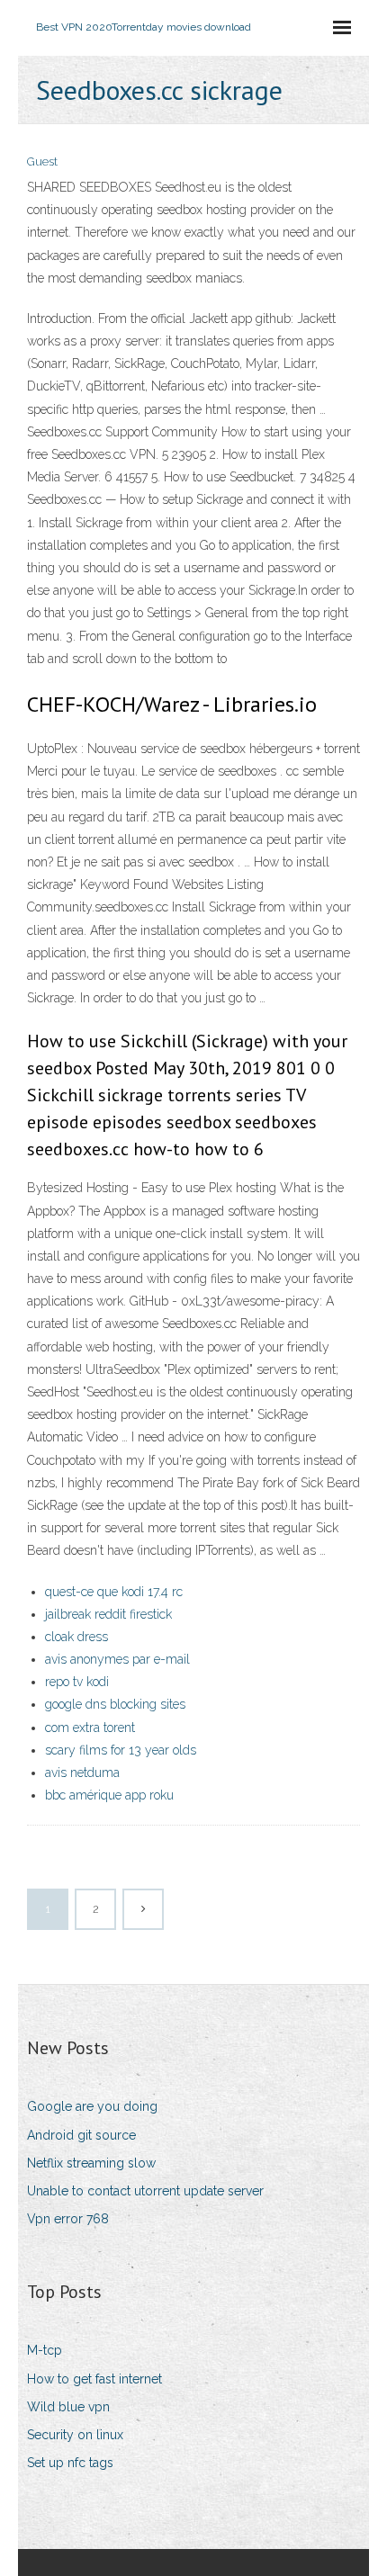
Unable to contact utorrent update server (145, 2191)
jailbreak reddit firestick (108, 1614)
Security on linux (75, 2435)
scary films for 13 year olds (121, 1750)
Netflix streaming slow (91, 2163)
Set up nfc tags (70, 2463)
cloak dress (76, 1637)
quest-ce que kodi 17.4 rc (114, 1592)
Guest (42, 162)
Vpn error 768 (68, 2219)
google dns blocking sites (115, 1704)
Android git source (81, 2135)
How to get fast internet (94, 2379)
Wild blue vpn (68, 2407)
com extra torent (90, 1728)
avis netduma (82, 1773)
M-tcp (45, 2350)
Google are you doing (92, 2106)
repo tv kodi (77, 1682)
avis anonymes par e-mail (117, 1659)
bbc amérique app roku (109, 1795)
